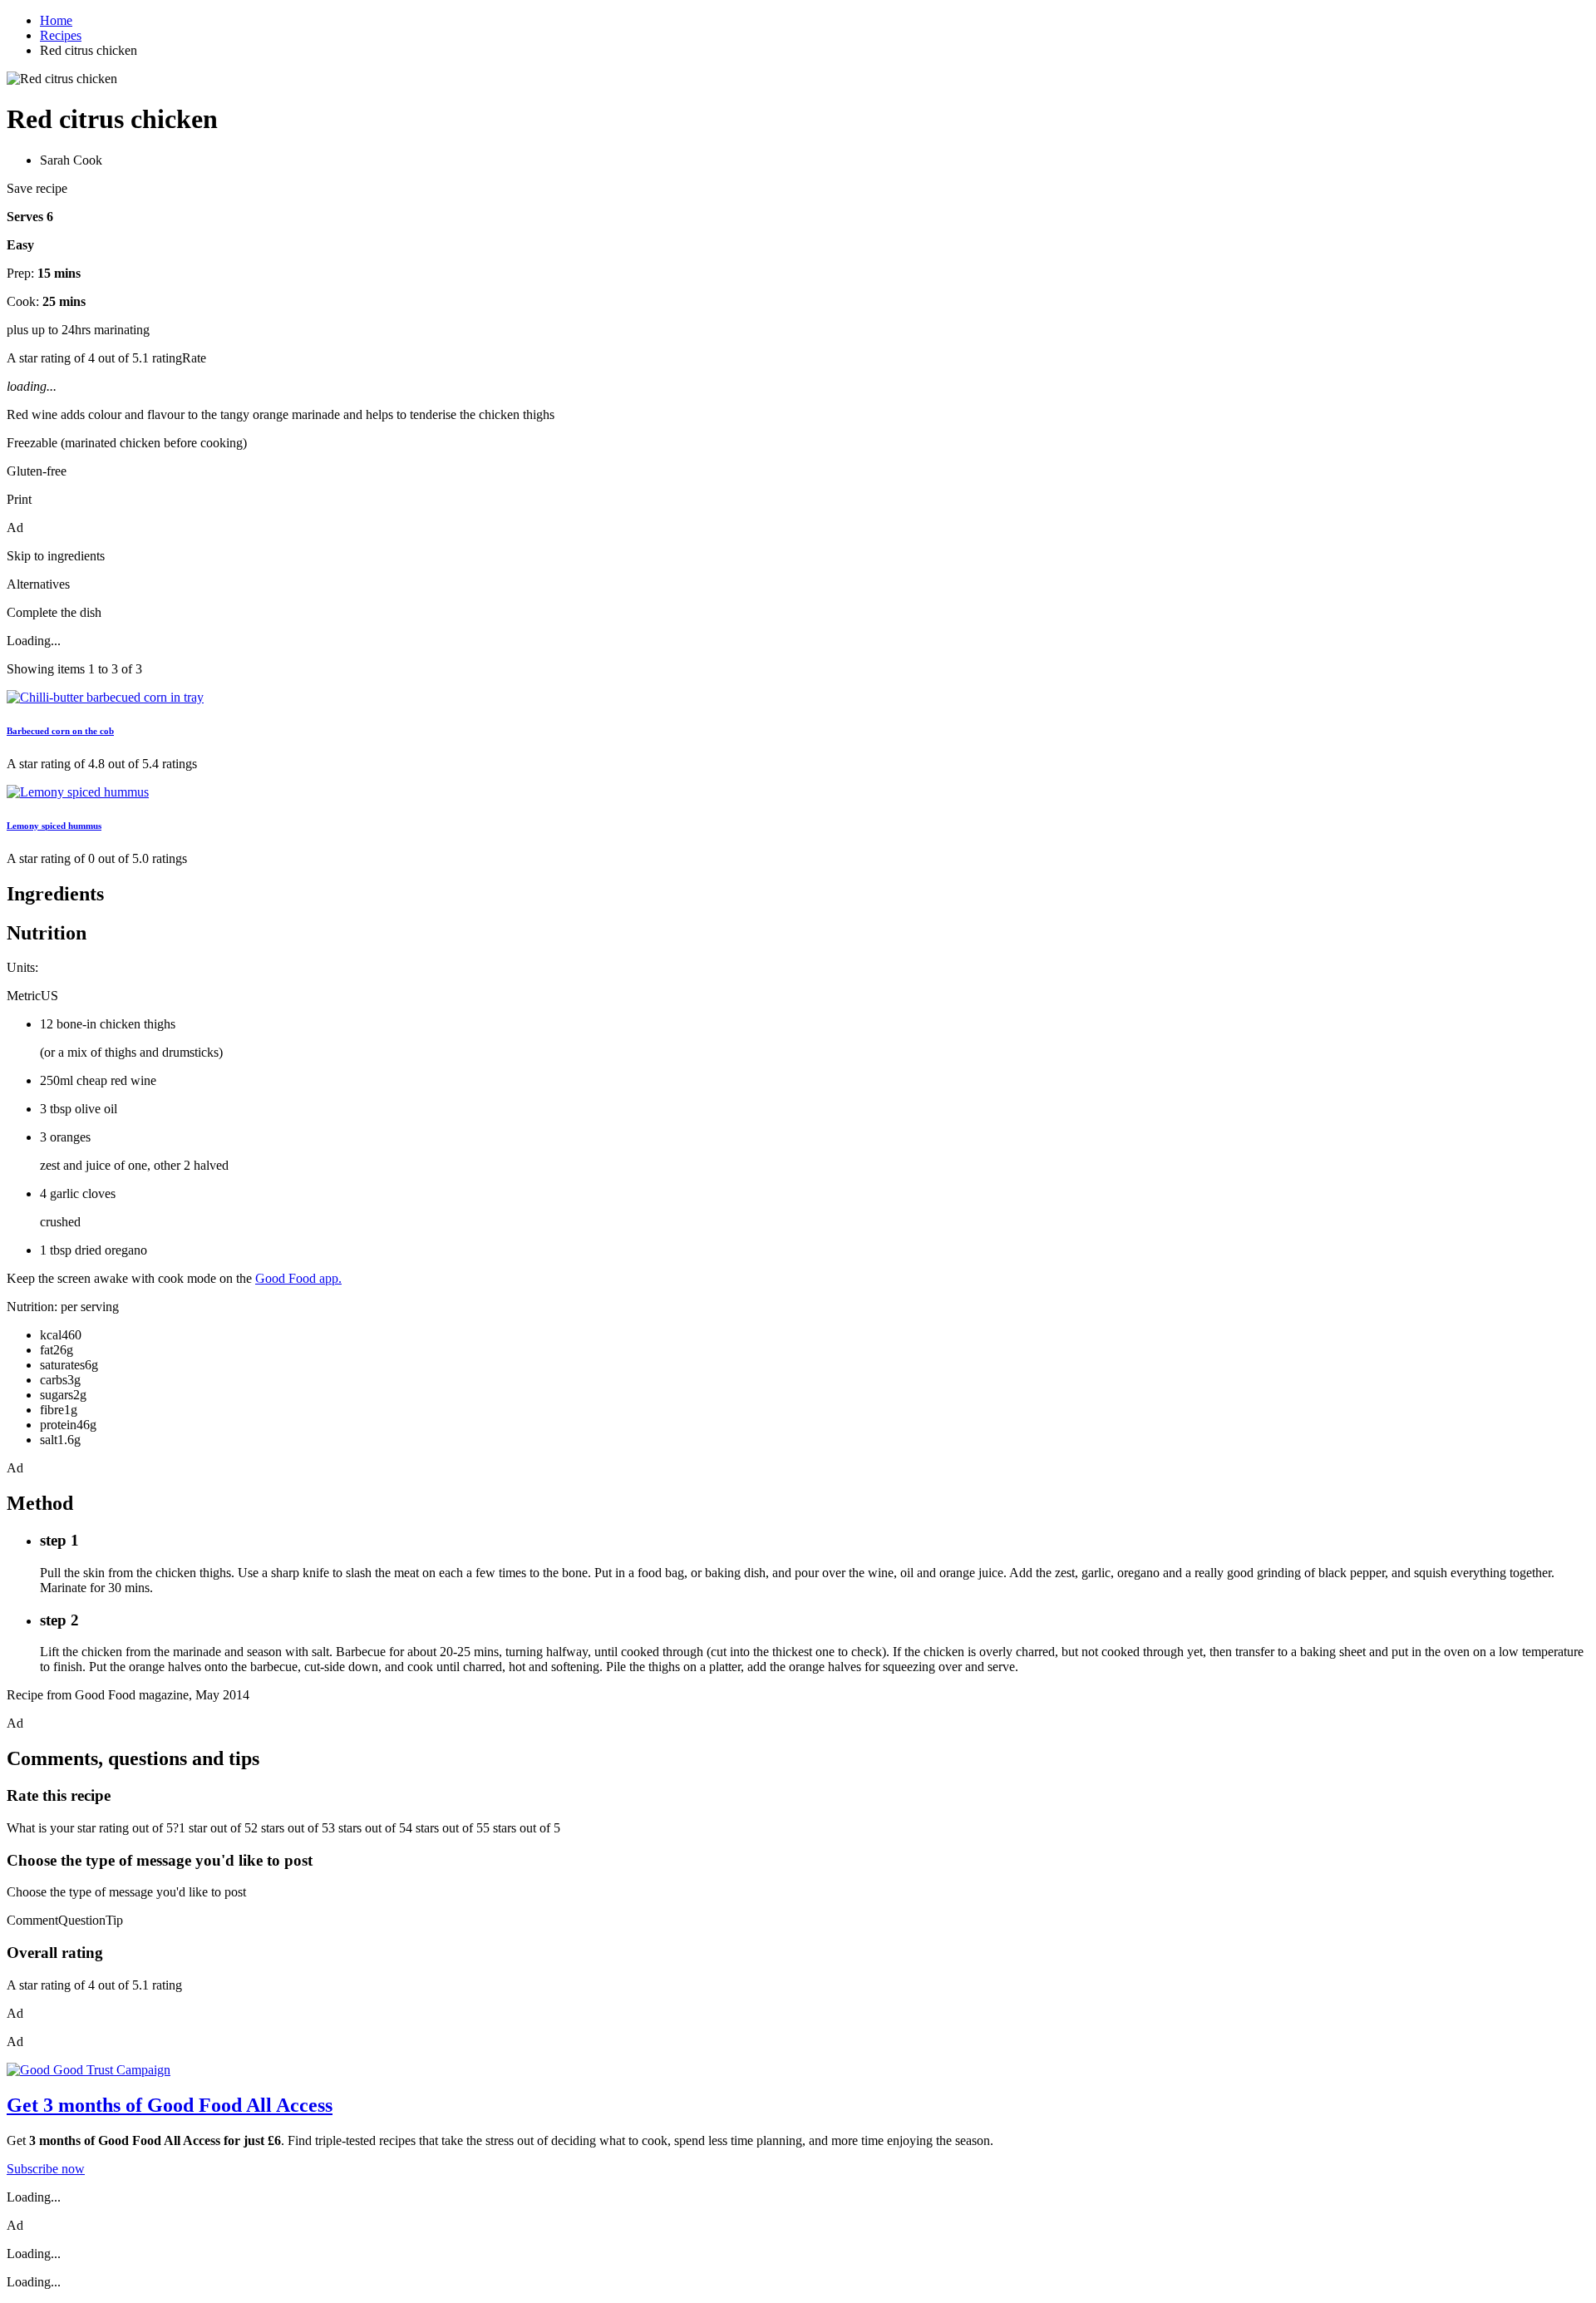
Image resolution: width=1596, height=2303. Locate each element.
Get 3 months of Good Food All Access (170, 2105)
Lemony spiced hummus (54, 826)
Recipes (61, 35)
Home (56, 20)
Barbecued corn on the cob (60, 731)
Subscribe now (46, 2169)
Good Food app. (298, 1278)
